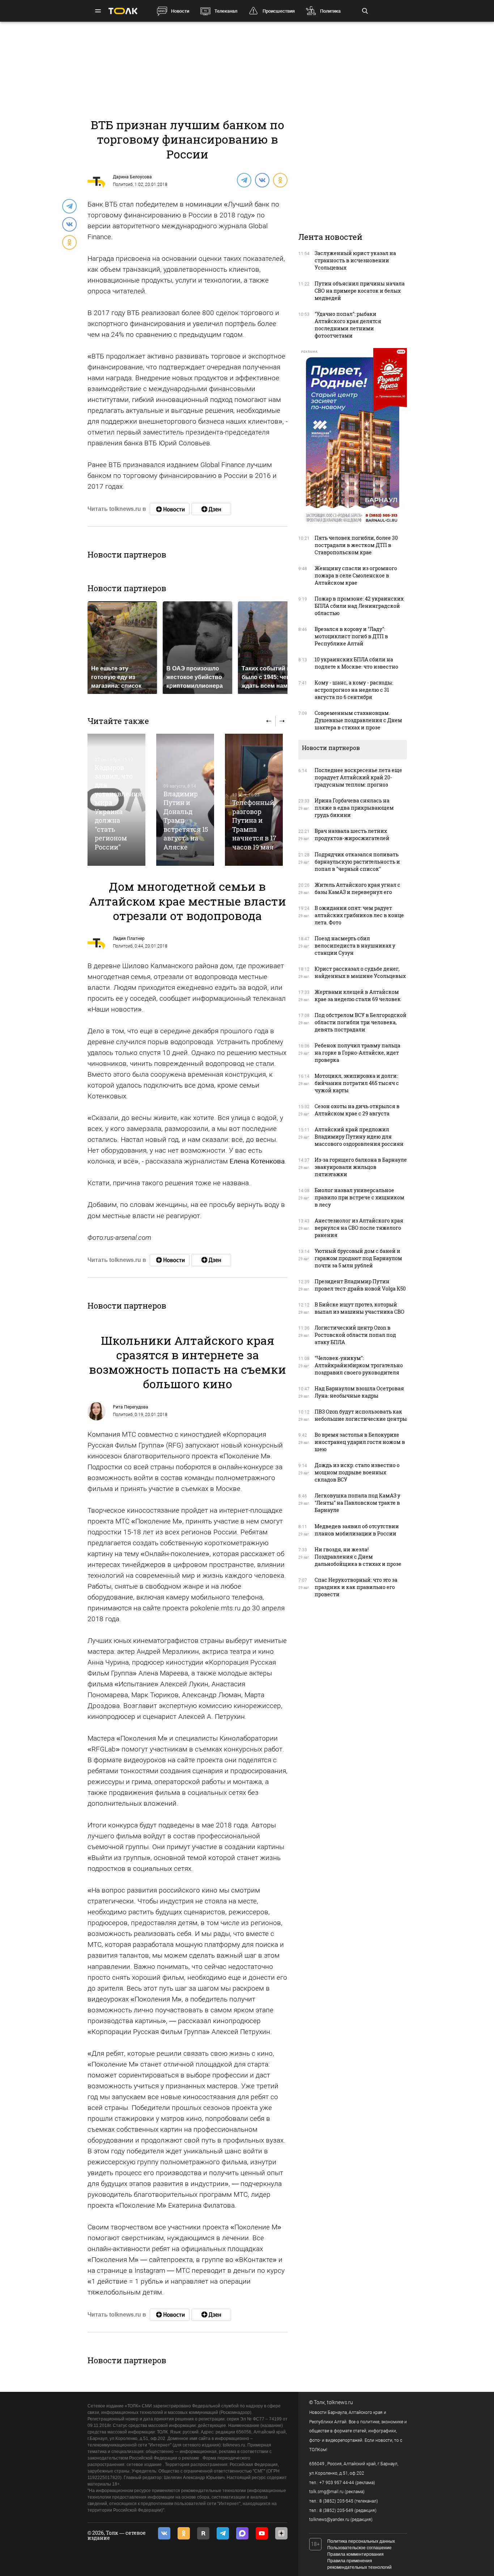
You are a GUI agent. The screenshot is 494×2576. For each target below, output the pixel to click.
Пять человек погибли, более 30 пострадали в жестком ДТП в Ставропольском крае (356, 545)
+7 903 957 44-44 (337, 2483)
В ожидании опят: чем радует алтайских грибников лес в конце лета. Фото (359, 915)
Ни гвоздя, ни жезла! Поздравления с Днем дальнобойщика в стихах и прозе (358, 1557)
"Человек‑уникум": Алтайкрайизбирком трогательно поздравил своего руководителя (359, 1365)
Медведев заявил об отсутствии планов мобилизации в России (357, 1530)
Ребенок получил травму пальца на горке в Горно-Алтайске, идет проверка (357, 1053)
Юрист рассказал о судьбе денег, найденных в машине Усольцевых (360, 972)
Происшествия (279, 11)
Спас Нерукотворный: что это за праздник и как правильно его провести (356, 1587)
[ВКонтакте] (262, 180)
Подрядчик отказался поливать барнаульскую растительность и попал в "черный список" (357, 862)
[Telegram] (244, 180)
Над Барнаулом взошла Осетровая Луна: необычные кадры (359, 1392)
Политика (330, 11)
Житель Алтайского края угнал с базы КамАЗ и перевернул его (357, 888)
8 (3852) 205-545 (336, 2501)
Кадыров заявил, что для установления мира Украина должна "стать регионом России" (118, 807)
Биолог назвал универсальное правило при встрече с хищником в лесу (359, 1197)
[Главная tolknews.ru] (123, 11)
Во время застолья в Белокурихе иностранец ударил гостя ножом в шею (360, 1442)
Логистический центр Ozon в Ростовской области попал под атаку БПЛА (355, 1335)
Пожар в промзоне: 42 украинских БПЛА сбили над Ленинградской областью (359, 606)
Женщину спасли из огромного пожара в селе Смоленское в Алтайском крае (356, 575)
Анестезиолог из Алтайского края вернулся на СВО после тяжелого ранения (359, 1228)
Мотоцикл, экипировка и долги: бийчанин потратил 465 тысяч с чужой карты (357, 1083)
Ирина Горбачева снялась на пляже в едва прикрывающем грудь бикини (354, 808)
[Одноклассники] (280, 180)
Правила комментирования (355, 2554)
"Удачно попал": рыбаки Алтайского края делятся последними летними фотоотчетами (348, 325)
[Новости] (170, 509)
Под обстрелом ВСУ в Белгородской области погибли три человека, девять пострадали (361, 1022)
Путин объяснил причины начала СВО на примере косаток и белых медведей (360, 291)
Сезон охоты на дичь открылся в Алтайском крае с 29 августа (357, 1110)
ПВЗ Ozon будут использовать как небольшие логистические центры (361, 1415)
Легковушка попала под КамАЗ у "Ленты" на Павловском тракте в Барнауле (357, 1503)
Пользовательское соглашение (359, 2548)
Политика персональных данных (361, 2541)
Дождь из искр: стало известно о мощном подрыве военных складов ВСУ (357, 1472)
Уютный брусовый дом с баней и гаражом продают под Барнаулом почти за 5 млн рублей (358, 1258)
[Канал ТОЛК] (211, 509)
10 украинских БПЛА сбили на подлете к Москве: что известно (356, 663)
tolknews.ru (340, 2402)
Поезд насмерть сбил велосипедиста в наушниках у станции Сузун (355, 946)
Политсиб (123, 185)
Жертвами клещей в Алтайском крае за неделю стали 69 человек (358, 995)
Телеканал (226, 11)
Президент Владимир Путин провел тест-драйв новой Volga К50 (360, 1285)
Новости (180, 11)
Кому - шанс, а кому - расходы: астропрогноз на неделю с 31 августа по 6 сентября (354, 690)
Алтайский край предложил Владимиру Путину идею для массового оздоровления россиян (359, 1137)
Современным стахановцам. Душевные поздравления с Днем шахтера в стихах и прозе (358, 720)
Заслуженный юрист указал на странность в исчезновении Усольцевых (355, 260)
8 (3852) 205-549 (336, 2511)
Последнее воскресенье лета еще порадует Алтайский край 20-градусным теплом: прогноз (358, 777)
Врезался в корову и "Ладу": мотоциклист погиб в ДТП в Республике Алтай (351, 636)
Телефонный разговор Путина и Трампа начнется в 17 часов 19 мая (254, 825)
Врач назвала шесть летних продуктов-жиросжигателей (352, 834)
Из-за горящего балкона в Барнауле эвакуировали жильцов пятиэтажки (361, 1167)
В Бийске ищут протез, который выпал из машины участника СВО (359, 1308)
